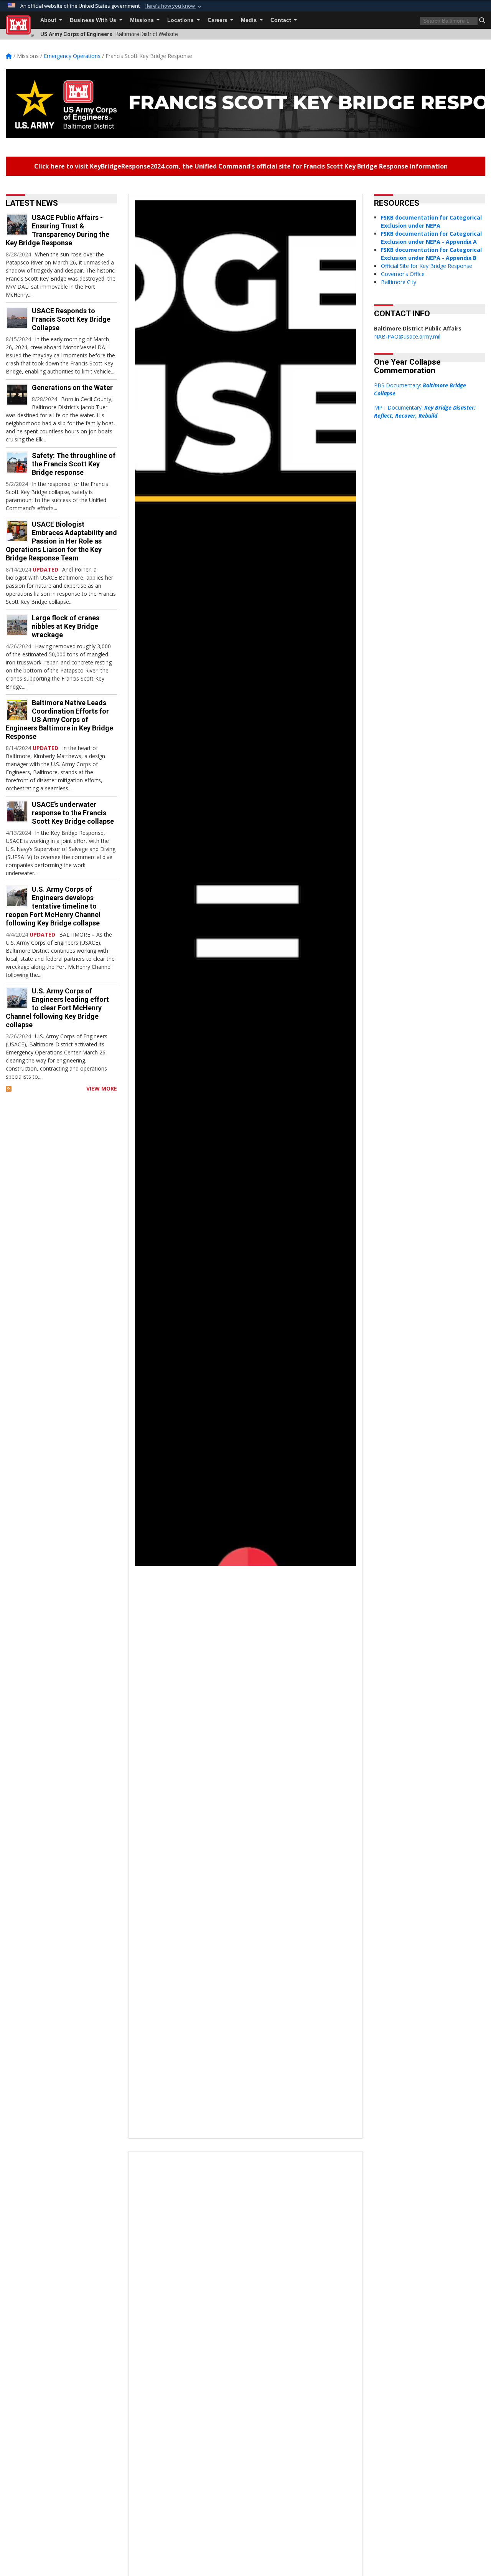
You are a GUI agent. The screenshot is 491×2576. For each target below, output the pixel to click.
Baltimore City (399, 282)
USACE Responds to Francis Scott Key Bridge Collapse (71, 319)
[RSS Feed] (9, 1088)
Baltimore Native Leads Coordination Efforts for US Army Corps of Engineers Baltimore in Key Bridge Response (59, 720)
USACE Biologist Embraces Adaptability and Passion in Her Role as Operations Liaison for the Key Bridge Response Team (61, 541)
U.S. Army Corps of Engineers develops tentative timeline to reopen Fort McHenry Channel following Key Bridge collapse (53, 906)
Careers (218, 20)
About (49, 20)
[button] (174, 6)
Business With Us (94, 20)
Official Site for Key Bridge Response (427, 266)
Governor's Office (403, 274)
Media (250, 20)
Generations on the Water (72, 387)
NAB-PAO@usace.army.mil (407, 336)
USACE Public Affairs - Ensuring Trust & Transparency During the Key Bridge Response (58, 230)
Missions (143, 20)
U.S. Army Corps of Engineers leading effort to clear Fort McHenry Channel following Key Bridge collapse (57, 1008)
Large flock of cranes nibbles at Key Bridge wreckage (66, 626)
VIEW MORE (102, 1088)
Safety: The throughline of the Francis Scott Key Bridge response (74, 464)
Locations (181, 20)
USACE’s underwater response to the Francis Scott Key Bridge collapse (73, 813)
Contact (282, 20)
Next (334, 1166)
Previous (157, 1166)
